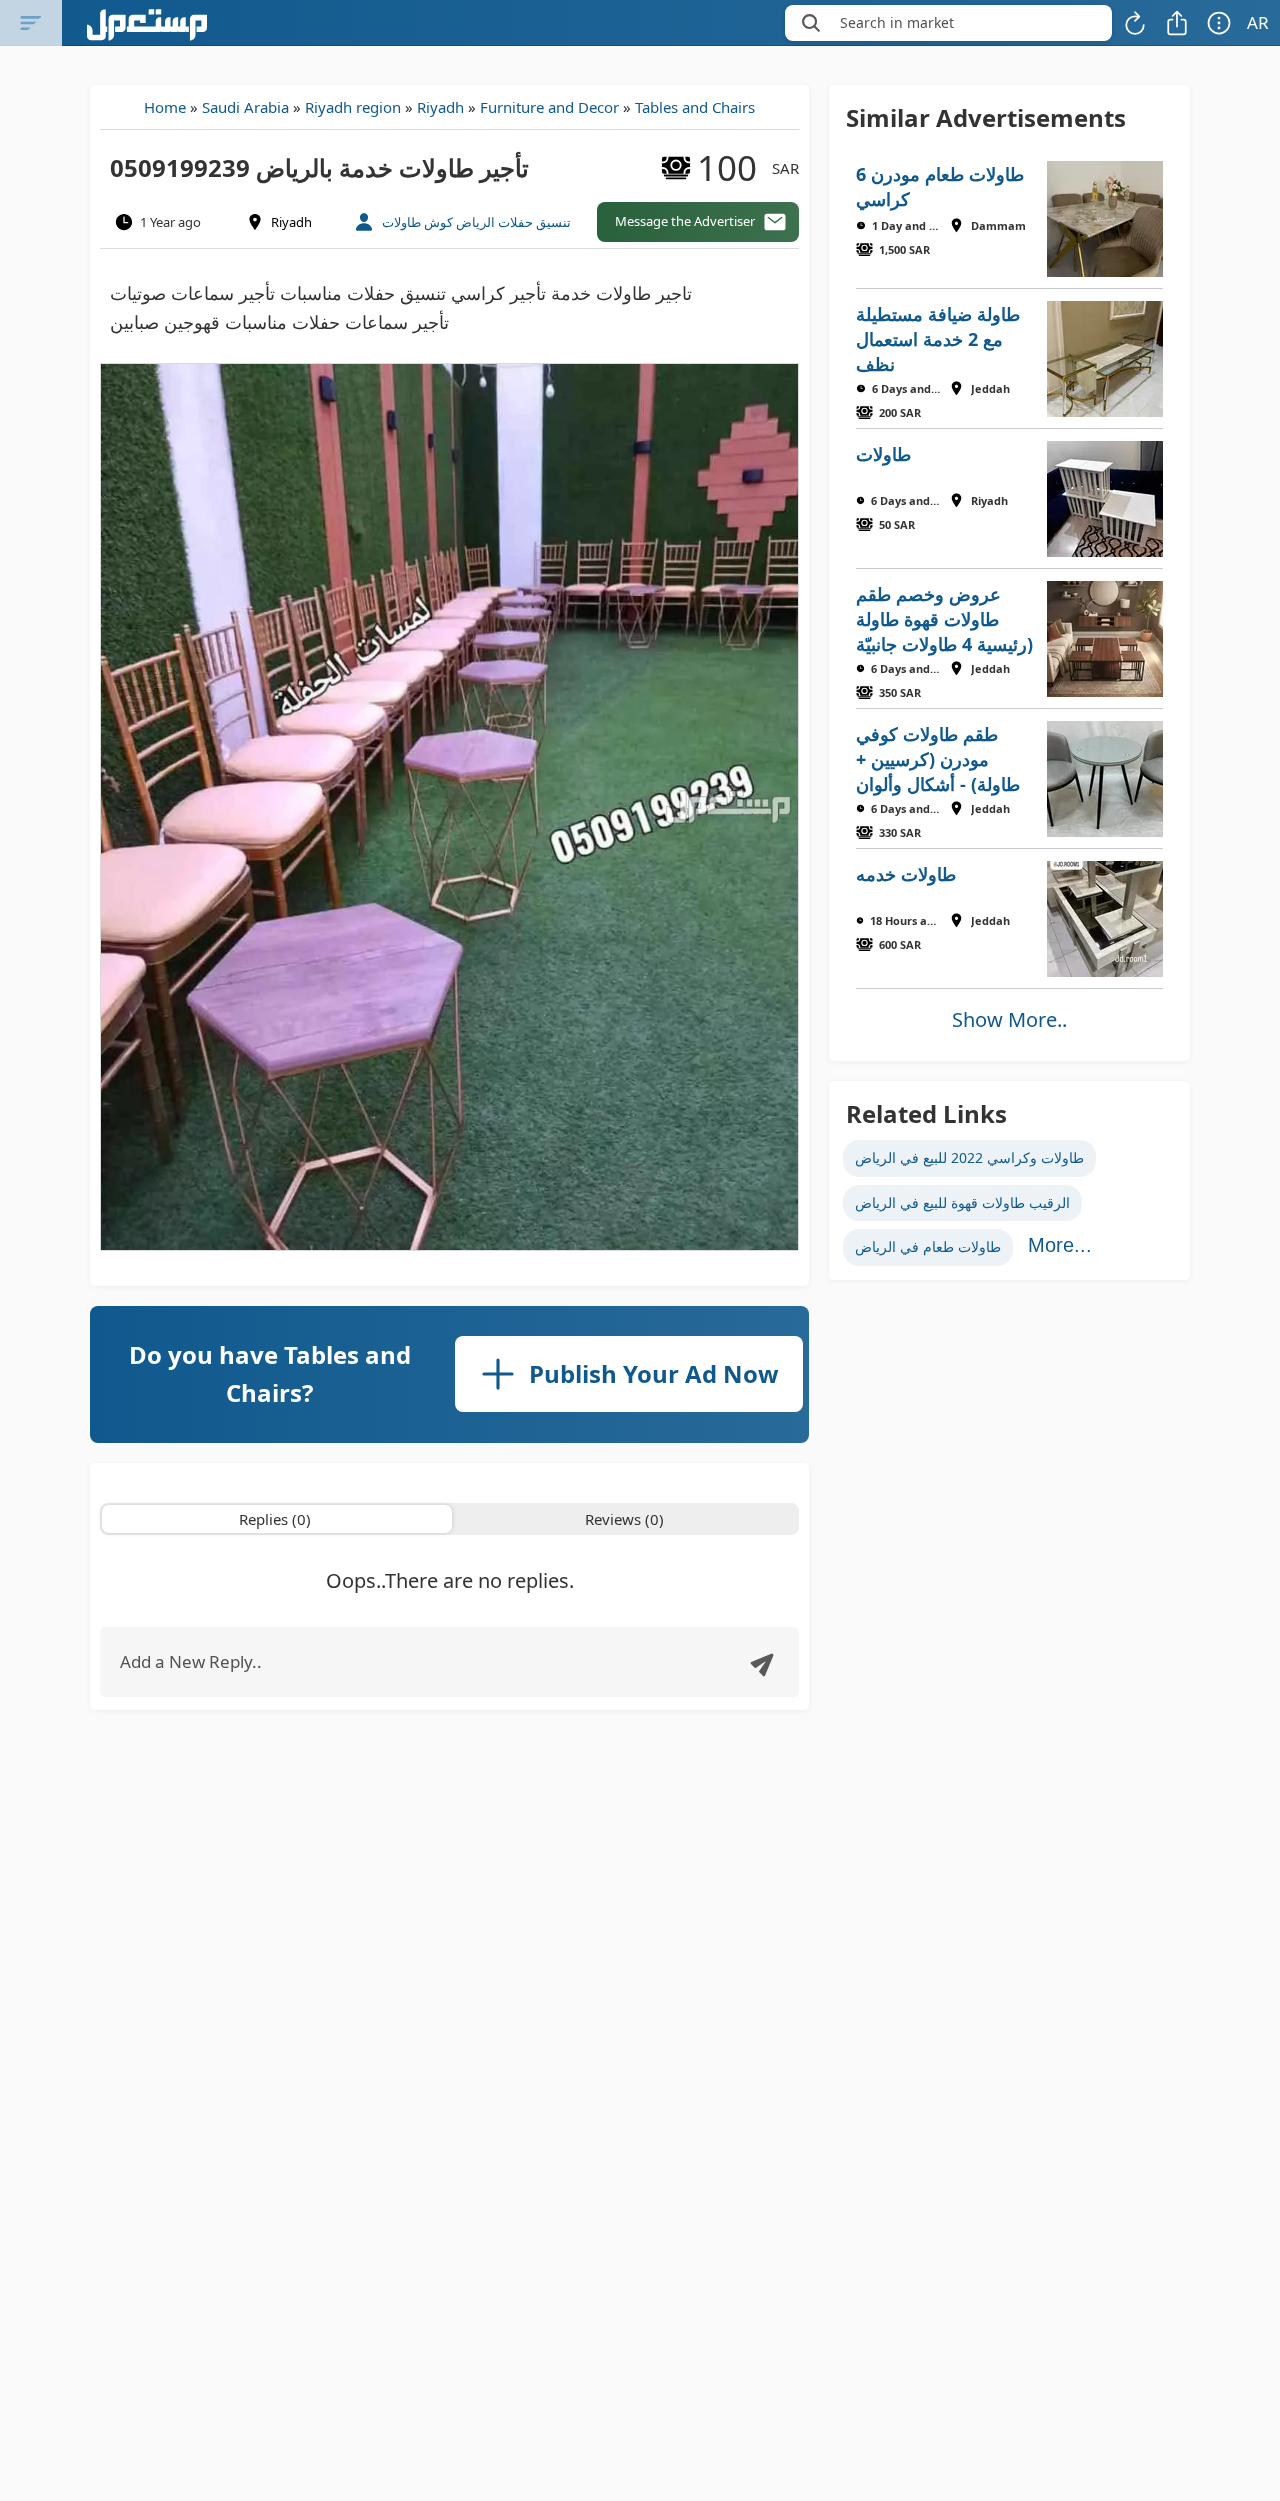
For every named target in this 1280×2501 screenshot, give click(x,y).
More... (1060, 1245)
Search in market (897, 22)
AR (1258, 22)
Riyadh (440, 107)
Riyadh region (353, 107)
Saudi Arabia (245, 107)
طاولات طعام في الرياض (928, 1246)
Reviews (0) (624, 1519)
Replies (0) (275, 1519)
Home (165, 107)
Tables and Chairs (695, 107)
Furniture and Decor (549, 107)
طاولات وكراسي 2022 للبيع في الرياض (969, 1157)
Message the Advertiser (685, 221)
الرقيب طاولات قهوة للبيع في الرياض (962, 1202)
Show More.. (1009, 1019)
